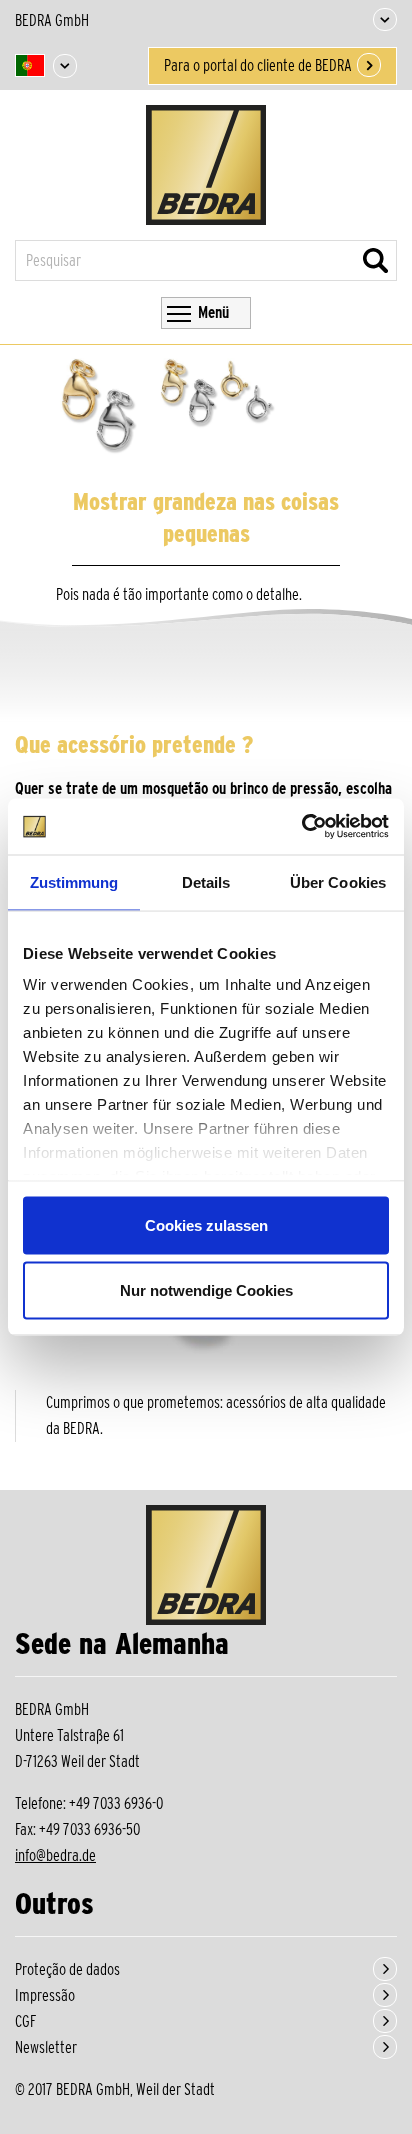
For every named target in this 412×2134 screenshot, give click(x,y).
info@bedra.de (55, 1855)
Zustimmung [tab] (74, 881)
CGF (25, 2021)
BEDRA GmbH (52, 20)
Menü (213, 312)
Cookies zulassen (206, 1224)
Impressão (45, 1995)
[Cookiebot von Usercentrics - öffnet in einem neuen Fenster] (301, 827)
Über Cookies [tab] (338, 881)
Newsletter (46, 2047)
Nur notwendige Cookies (206, 1290)
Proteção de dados (67, 1969)
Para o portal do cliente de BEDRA (258, 65)
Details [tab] (206, 881)
